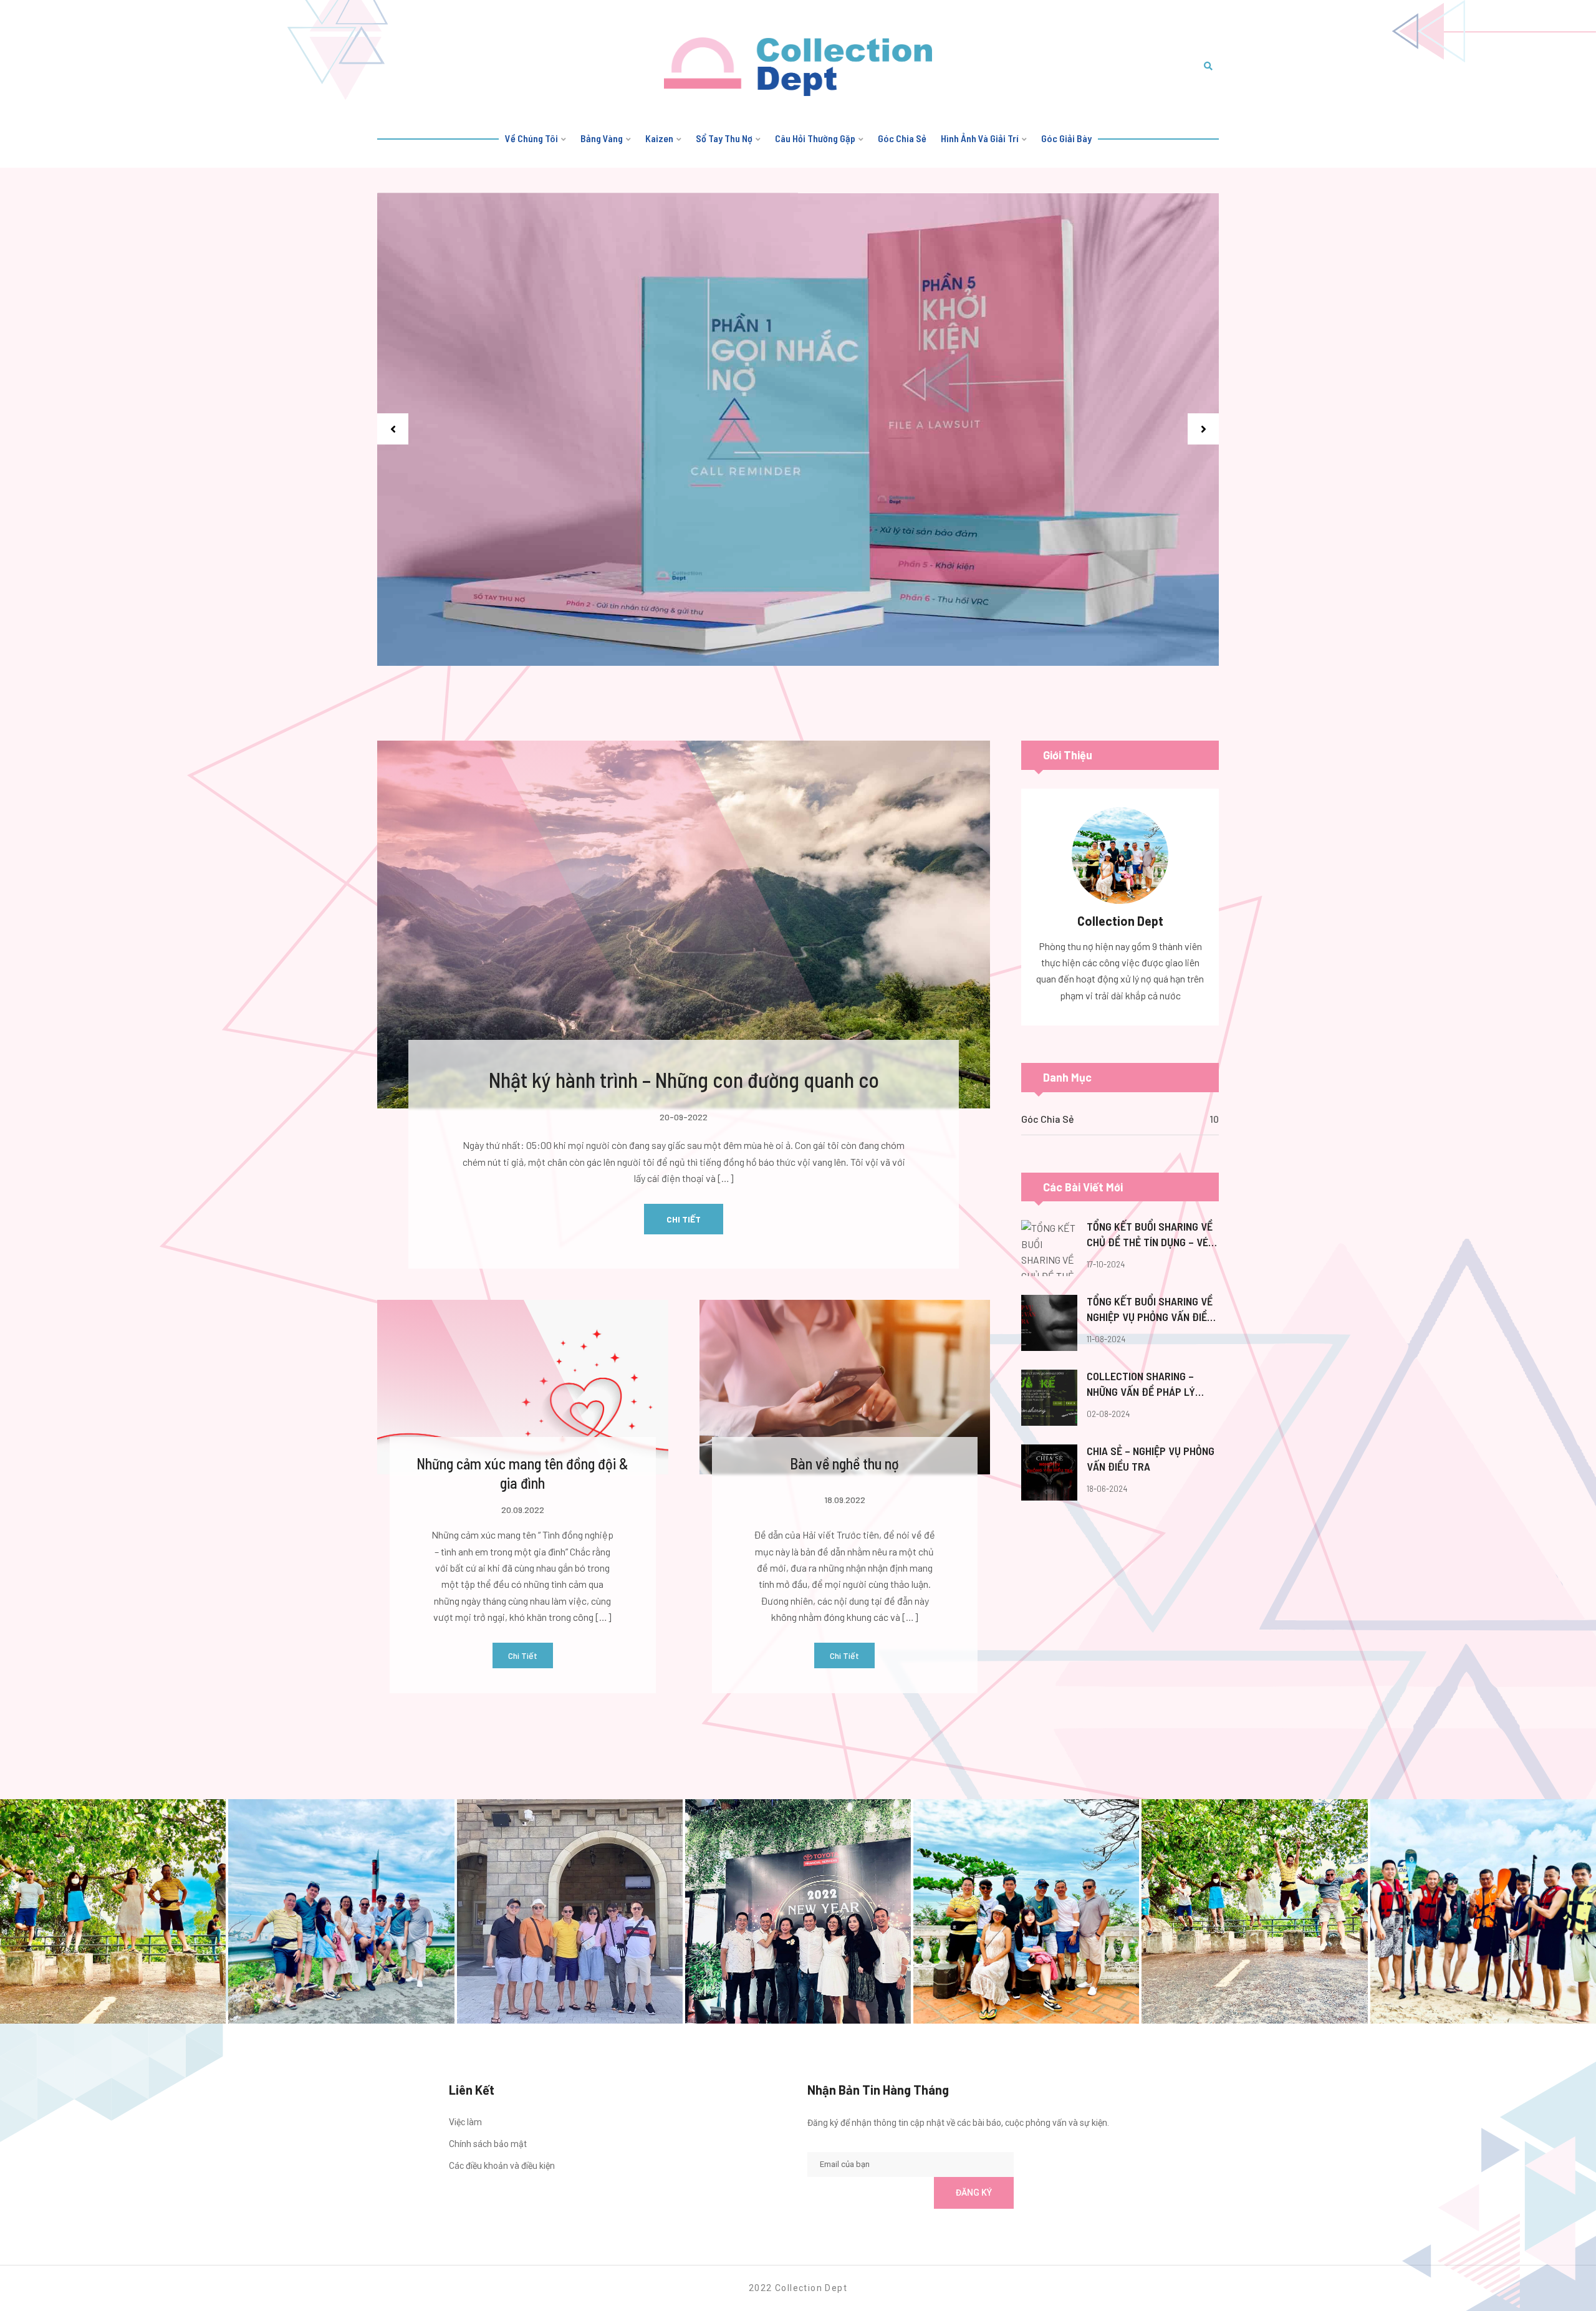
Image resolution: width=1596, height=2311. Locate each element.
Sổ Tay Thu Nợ (724, 138)
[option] (798, 430)
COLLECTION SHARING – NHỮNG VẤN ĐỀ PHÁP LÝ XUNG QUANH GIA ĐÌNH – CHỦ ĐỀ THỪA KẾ (1151, 1385)
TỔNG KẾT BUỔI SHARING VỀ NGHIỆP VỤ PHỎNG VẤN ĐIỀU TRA (1150, 1310)
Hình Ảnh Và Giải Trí (980, 138)
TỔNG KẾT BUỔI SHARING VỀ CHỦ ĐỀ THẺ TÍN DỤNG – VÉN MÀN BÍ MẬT (1151, 1235)
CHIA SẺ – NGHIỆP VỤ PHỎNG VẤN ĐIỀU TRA (1151, 1458)
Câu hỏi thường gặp (815, 138)
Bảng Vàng (602, 138)
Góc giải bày (1066, 138)
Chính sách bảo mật (488, 2144)
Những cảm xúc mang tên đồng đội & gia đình (522, 1473)
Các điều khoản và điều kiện (502, 2166)
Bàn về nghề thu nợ (844, 1463)
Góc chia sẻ (902, 138)
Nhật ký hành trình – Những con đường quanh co (684, 1079)
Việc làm (465, 2122)
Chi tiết (684, 1219)
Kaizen (659, 138)
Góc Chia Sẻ (1048, 1119)
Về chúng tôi (531, 138)
